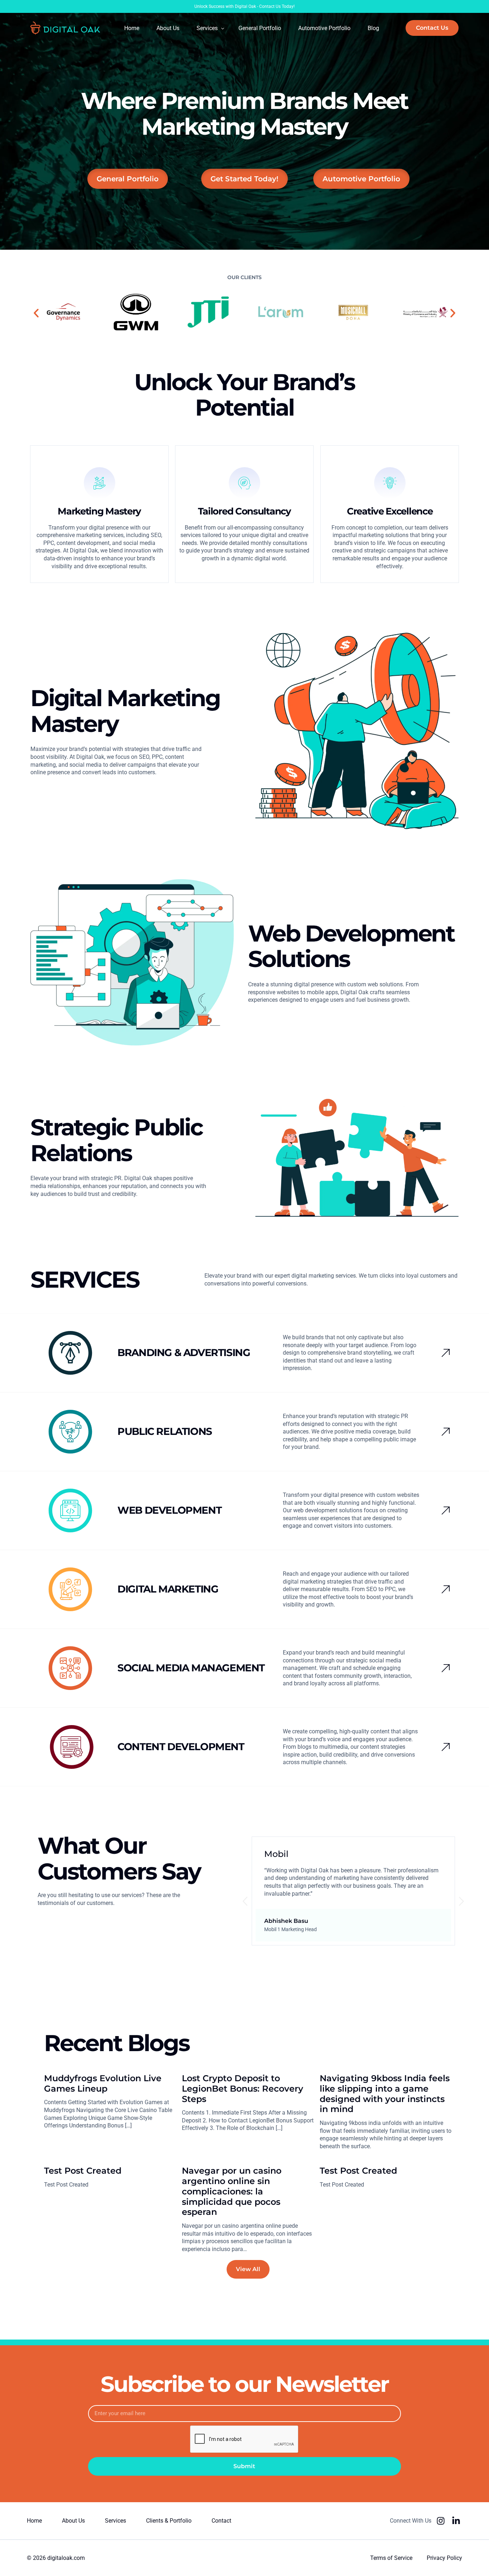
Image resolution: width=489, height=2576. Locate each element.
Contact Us (270, 6)
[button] (36, 313)
